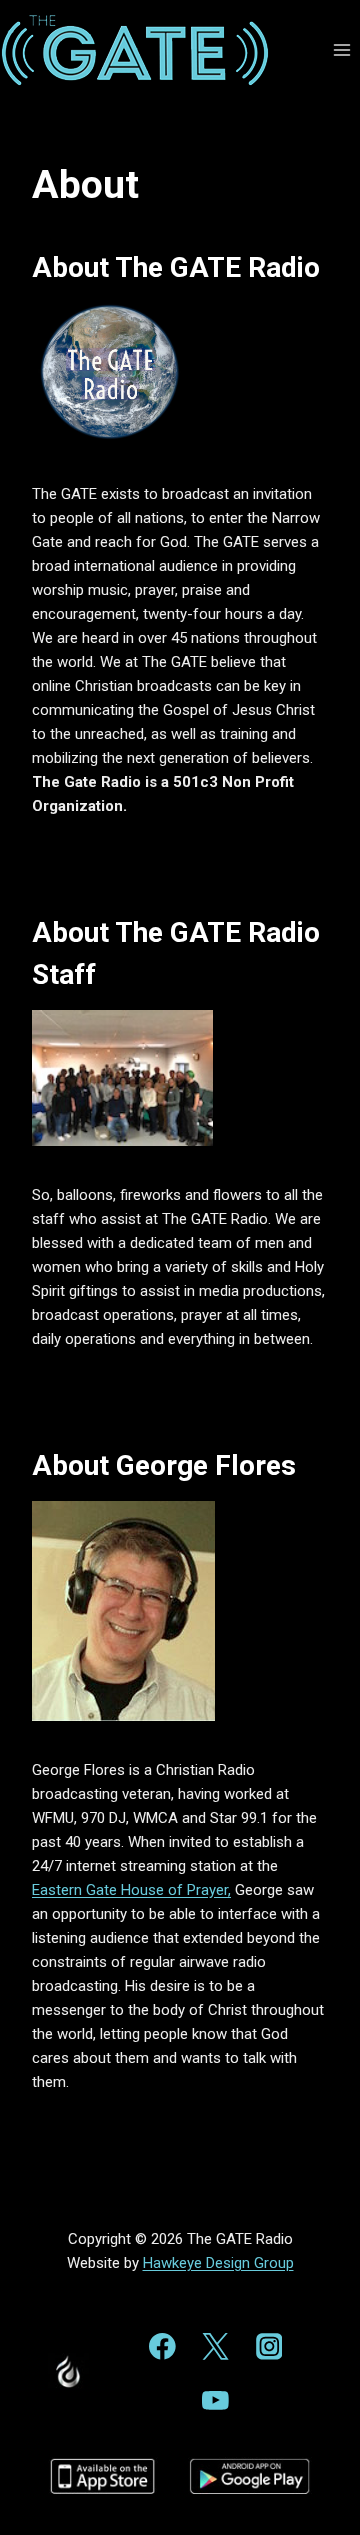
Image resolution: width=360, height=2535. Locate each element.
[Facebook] (162, 2346)
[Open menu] (341, 49)
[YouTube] (215, 2400)
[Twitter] (215, 2346)
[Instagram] (268, 2346)
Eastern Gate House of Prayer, (131, 1890)
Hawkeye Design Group (218, 2263)
